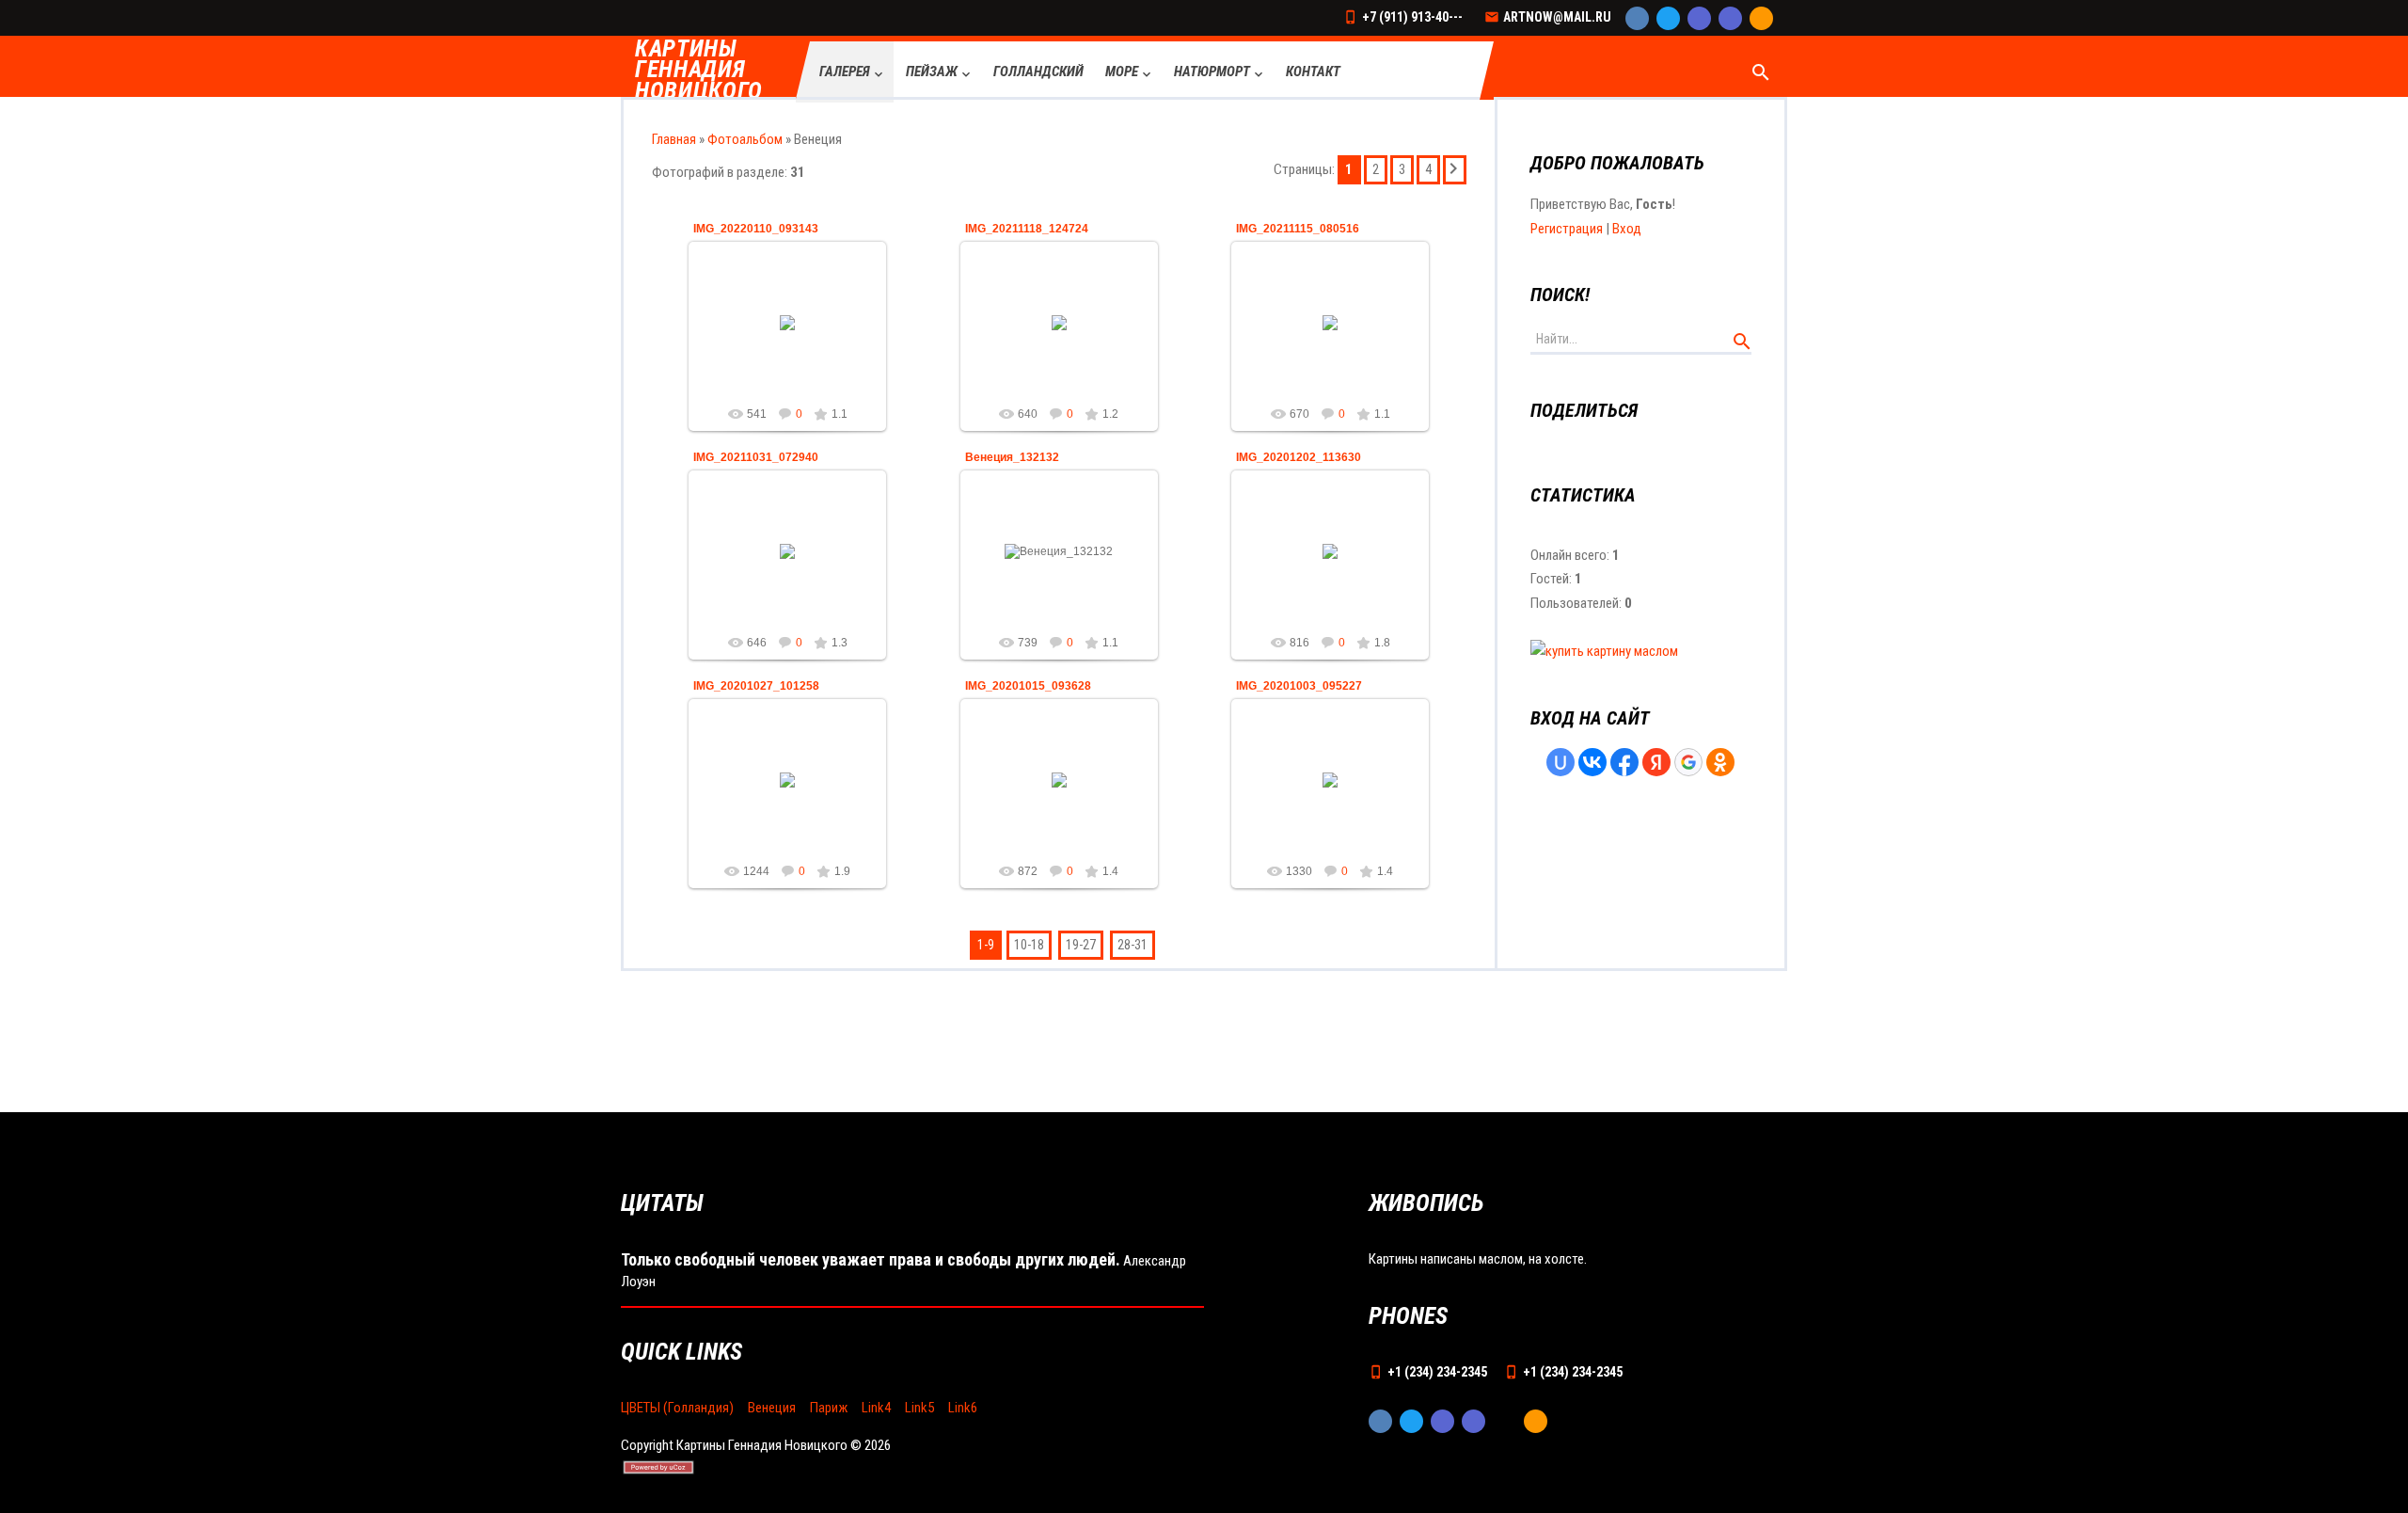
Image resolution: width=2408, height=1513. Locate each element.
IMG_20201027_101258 (756, 686)
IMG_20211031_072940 (756, 457)
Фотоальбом (745, 139)
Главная (674, 139)
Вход (1627, 229)
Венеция (772, 1408)
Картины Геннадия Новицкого (699, 71)
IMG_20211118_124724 (1027, 229)
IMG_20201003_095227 (1299, 686)
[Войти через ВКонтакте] (1592, 762)
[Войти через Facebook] (1624, 762)
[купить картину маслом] (1604, 651)
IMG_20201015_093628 (1028, 686)
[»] (1455, 170)
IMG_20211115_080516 (1298, 229)
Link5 (919, 1408)
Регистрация (1567, 229)
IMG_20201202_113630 (1299, 457)
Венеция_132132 (1012, 457)
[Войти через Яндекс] (1656, 762)
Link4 (876, 1408)
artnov (796, 337)
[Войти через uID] (1560, 762)
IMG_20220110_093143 (756, 229)
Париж (829, 1408)
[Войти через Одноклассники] (1720, 762)
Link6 (963, 1408)
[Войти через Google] (1688, 762)
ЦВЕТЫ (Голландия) (677, 1408)
